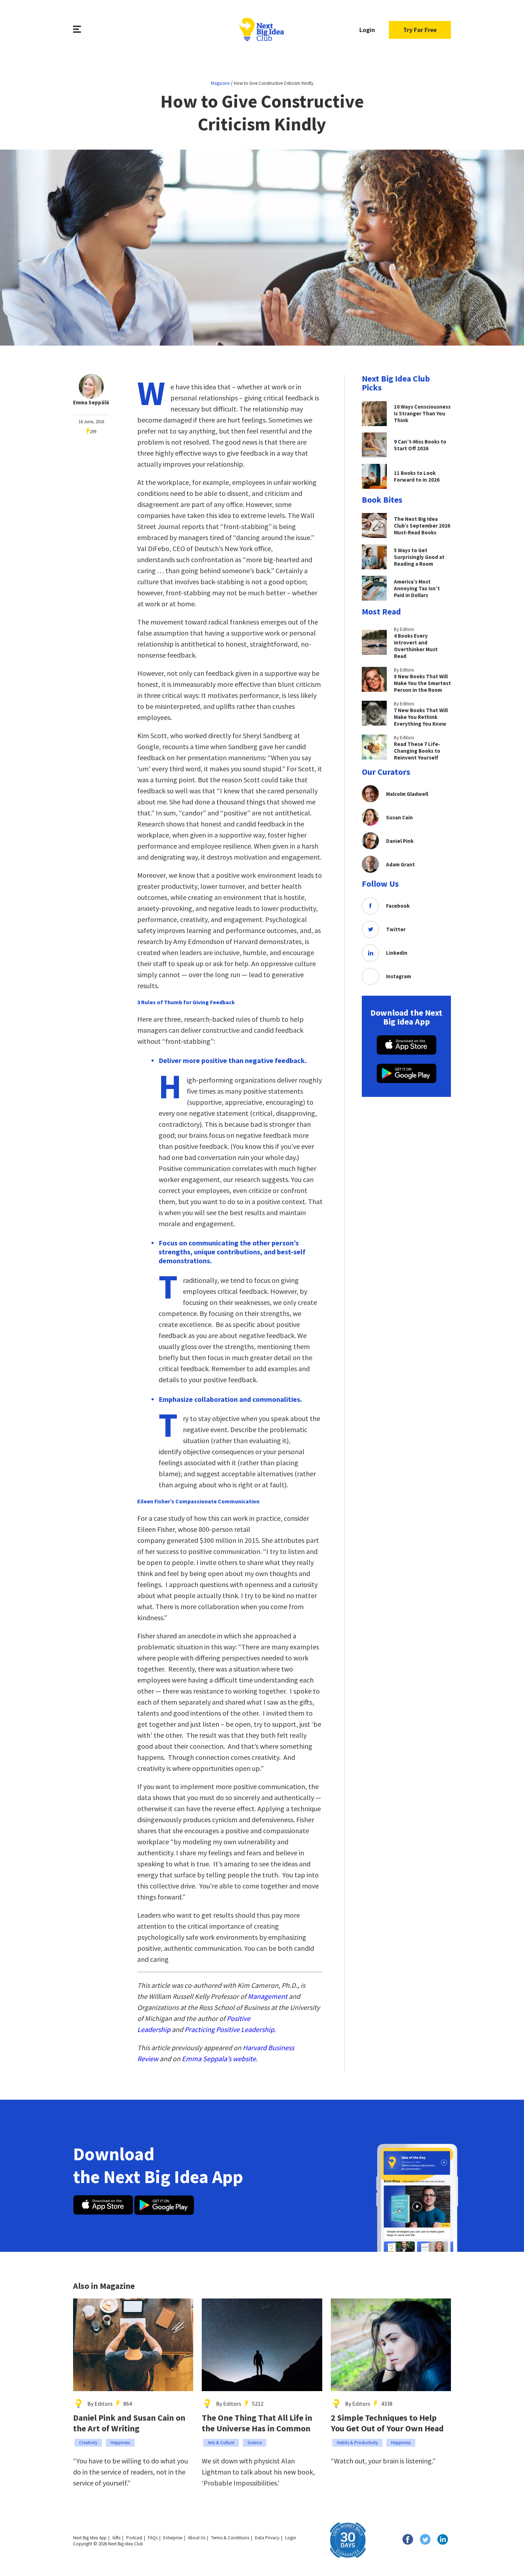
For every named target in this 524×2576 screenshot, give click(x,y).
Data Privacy (267, 2538)
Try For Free (420, 30)
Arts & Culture (221, 2443)
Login (367, 30)
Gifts (116, 2538)
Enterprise (173, 2538)
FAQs (153, 2538)
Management (268, 1996)
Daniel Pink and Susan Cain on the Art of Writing (129, 2423)
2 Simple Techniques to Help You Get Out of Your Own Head (387, 2423)
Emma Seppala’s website (219, 2059)
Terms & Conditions (230, 2538)
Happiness (120, 2443)
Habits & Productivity (357, 2443)
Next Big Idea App (90, 2538)
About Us (197, 2538)
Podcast (134, 2538)
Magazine (220, 83)
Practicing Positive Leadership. (230, 2029)
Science (255, 2443)
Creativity (88, 2443)
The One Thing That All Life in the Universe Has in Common (257, 2423)
